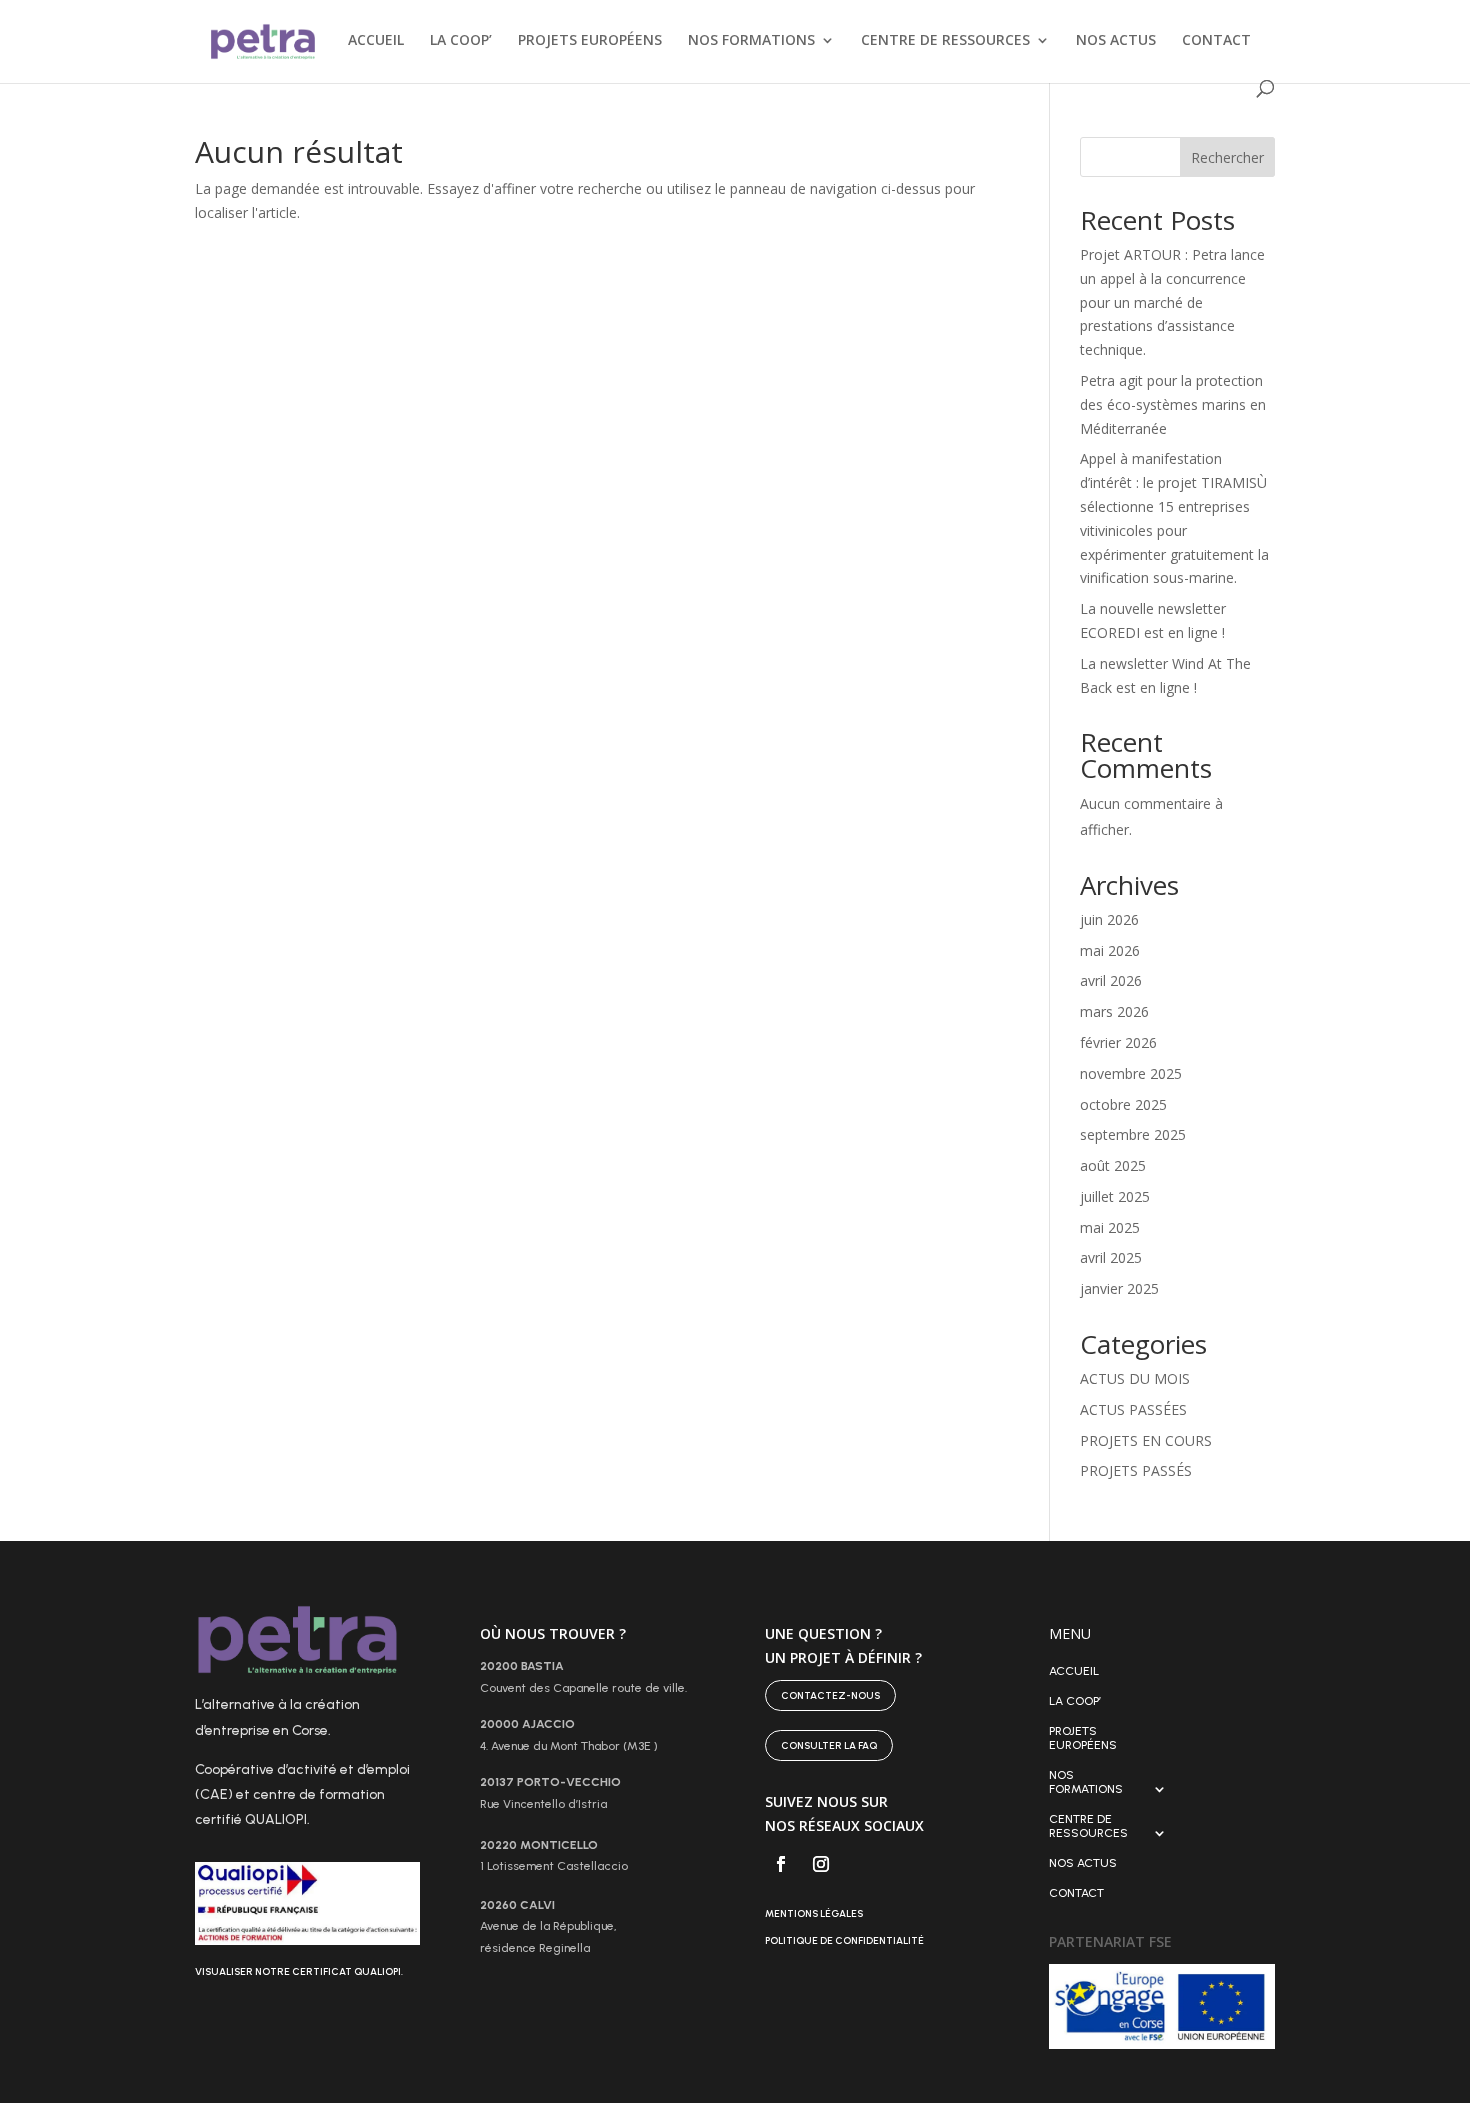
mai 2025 (1110, 1227)
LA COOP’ (461, 41)
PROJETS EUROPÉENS (590, 41)
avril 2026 (1111, 980)
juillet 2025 (1115, 1196)
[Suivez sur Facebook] (781, 1864)
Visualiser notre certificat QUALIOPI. (299, 1971)
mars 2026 (1114, 1011)
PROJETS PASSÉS (1136, 1470)
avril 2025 (1111, 1257)
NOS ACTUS (1116, 41)
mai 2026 (1110, 950)
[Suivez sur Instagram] (821, 1864)
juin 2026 (1109, 919)
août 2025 (1113, 1165)
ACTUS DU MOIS (1135, 1378)
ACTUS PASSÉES (1133, 1409)
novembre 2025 (1131, 1073)
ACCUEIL (376, 41)
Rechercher (1227, 157)
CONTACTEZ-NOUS (830, 1695)
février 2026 (1118, 1042)
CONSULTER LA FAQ (829, 1745)
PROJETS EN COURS (1146, 1440)
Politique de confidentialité (844, 1940)
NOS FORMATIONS (751, 41)
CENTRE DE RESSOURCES (945, 41)
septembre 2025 (1133, 1134)
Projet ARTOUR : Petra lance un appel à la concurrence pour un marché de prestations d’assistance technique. (1172, 302)
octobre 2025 (1123, 1104)
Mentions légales (814, 1913)
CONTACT (1216, 41)
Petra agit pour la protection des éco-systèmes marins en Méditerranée (1173, 404)
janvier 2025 (1119, 1288)
